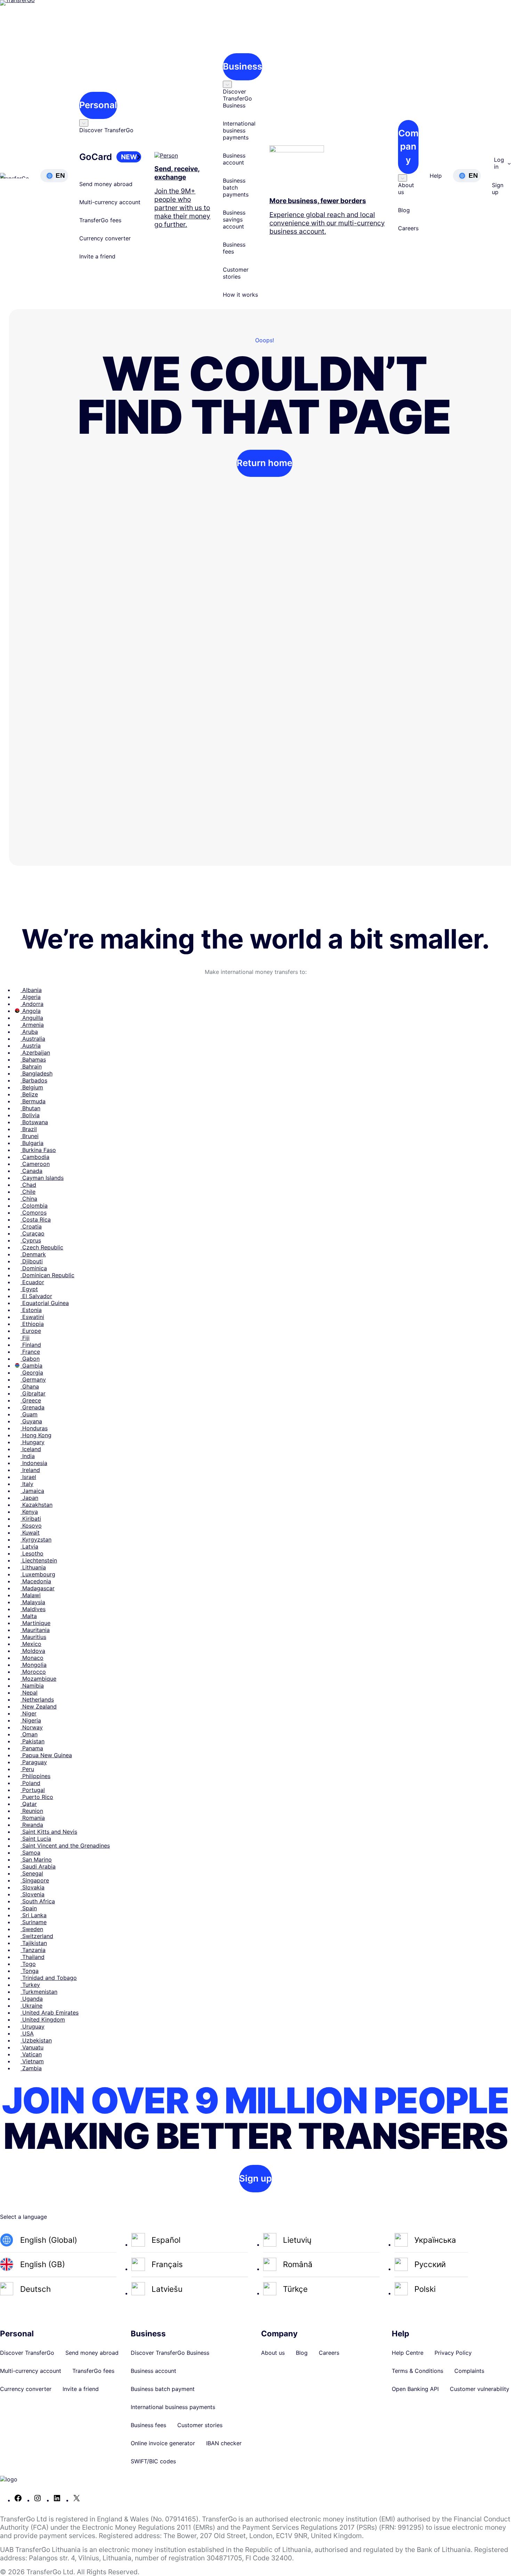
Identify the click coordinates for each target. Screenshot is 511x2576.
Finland (31, 1345)
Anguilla (32, 1018)
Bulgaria (32, 1143)
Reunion (32, 1811)
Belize (29, 1094)
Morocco (33, 1672)
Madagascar (38, 1588)
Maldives (33, 1609)
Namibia (32, 1686)
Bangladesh (36, 1073)
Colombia (34, 1206)
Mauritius (33, 1637)
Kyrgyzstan (36, 1539)
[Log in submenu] (509, 163)
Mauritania (35, 1630)
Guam (29, 1414)
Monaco (32, 1658)
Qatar (29, 1804)
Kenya (29, 1512)
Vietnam (32, 2061)
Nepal (29, 1693)
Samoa (30, 1853)
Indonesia (34, 1463)
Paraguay (34, 1762)
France (30, 1352)
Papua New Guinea (46, 1755)
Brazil (29, 1129)
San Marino (36, 1859)
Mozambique (38, 1679)
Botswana (34, 1122)
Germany (33, 1379)
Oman (29, 1734)
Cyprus (31, 1240)
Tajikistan (34, 1943)
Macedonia (36, 1581)
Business (242, 66)
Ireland (30, 1470)
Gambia (31, 1366)
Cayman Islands (42, 1178)
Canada (31, 1171)
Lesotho (32, 1553)
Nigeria (31, 1720)
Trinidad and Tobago (49, 1978)
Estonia (31, 1310)
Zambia (31, 2068)
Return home (265, 463)
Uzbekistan (36, 2040)
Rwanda (32, 1825)
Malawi (31, 1595)
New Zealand (39, 1706)
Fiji (25, 1338)
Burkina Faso (38, 1150)
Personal (98, 105)
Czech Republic (42, 1247)
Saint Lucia (36, 1839)
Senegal (32, 1873)
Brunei (30, 1136)
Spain (29, 1908)
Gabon (30, 1359)
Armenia (32, 1025)
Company (408, 146)
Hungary (33, 1442)
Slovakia (33, 1887)
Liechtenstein (39, 1560)
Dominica (34, 1268)
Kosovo (31, 1526)
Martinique (35, 1623)
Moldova (33, 1651)
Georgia (32, 1373)
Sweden (32, 1929)
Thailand (33, 1957)
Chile (28, 1192)
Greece (31, 1400)
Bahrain (31, 1066)
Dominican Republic (47, 1275)
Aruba (29, 1032)
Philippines (35, 1776)
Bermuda (33, 1101)
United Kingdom (43, 2019)
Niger (29, 1713)
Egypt (29, 1289)
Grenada (33, 1407)
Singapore (35, 1880)
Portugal (33, 1790)
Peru (27, 1769)
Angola (31, 1011)
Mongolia (34, 1665)
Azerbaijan (35, 1053)
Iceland (31, 1449)
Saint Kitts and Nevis (49, 1832)
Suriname (34, 1922)
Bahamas (33, 1059)
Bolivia (30, 1115)
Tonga (30, 1971)
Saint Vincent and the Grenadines (65, 1846)
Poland (30, 1783)
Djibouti (32, 1261)
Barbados (34, 1080)
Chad (28, 1185)
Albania (31, 990)
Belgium (32, 1087)
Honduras (34, 1428)
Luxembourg (38, 1574)
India (28, 1456)
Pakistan (33, 1741)
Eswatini (32, 1317)
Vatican (31, 2054)
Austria (31, 1046)
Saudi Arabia (38, 1866)
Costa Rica (36, 1219)
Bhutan (30, 1108)
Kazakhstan (36, 1505)
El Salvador (36, 1296)
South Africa (38, 1901)
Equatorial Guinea (45, 1303)
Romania (33, 1818)
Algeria (31, 997)
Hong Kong (36, 1435)
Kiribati (31, 1519)
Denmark (33, 1254)
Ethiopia (32, 1324)
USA (27, 2033)
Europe (31, 1331)
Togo (28, 1964)
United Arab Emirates (50, 2013)
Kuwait (30, 1533)
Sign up (255, 2178)
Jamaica (32, 1491)
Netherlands (37, 1699)
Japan (29, 1498)
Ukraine (31, 2006)
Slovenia (33, 1894)
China (29, 1199)
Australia (33, 1039)
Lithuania (33, 1567)
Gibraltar (33, 1393)
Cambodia (35, 1157)
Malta (29, 1616)
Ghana (30, 1386)
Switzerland (37, 1936)
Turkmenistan (39, 1992)
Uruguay (33, 2026)
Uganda (32, 1999)
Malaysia (33, 1602)
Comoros (34, 1213)
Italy (27, 1484)
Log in (499, 163)
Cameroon (35, 1164)
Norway (32, 1727)
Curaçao (33, 1233)
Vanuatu (32, 2047)
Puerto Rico (37, 1797)
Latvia (29, 1546)
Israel (28, 1477)
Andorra (32, 1004)
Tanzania (33, 1950)
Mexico (31, 1644)
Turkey (30, 1985)
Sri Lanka (34, 1915)
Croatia (31, 1226)
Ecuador (32, 1282)
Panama (32, 1748)
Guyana (31, 1421)
